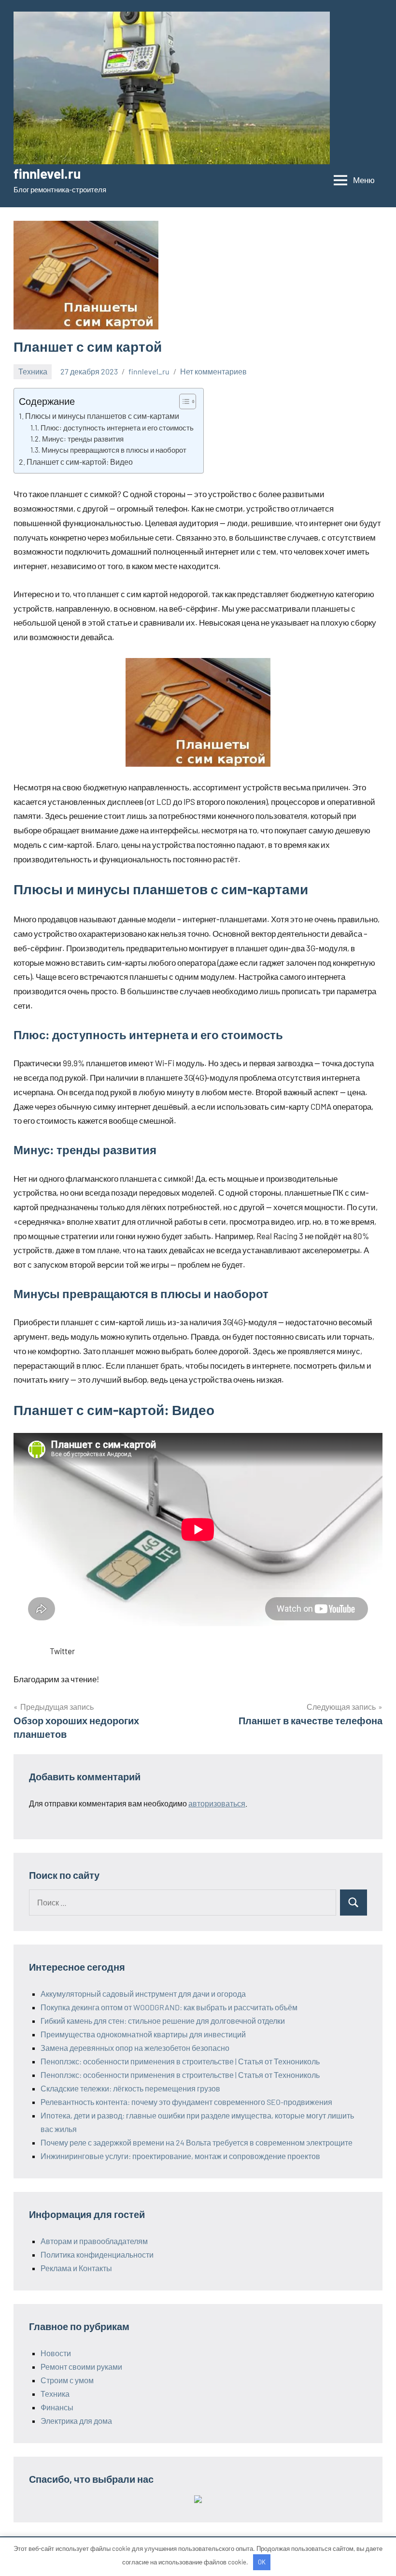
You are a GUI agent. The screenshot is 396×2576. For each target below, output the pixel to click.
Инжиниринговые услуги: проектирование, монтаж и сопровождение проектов (180, 2156)
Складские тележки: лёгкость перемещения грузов (130, 2088)
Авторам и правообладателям (94, 2241)
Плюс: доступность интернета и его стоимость (117, 428)
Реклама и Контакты (76, 2268)
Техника (33, 371)
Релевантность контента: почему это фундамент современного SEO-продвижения (186, 2102)
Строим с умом (67, 2380)
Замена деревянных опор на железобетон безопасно (135, 2048)
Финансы (57, 2407)
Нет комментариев (213, 371)
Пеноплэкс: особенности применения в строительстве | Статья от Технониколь (180, 2061)
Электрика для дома (76, 2421)
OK (262, 2562)
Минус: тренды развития (83, 439)
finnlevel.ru (47, 173)
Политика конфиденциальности (97, 2254)
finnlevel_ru (149, 371)
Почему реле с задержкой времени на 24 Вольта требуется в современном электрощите (197, 2142)
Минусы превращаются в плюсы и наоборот (114, 450)
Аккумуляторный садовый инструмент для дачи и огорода (143, 1994)
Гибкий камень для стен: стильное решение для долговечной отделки (163, 2021)
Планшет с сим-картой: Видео (80, 462)
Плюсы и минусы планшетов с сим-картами (102, 416)
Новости (56, 2353)
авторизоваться (217, 1803)
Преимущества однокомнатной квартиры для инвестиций (143, 2034)
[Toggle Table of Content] (183, 401)
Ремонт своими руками (81, 2367)
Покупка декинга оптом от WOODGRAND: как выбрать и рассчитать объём (169, 2007)
